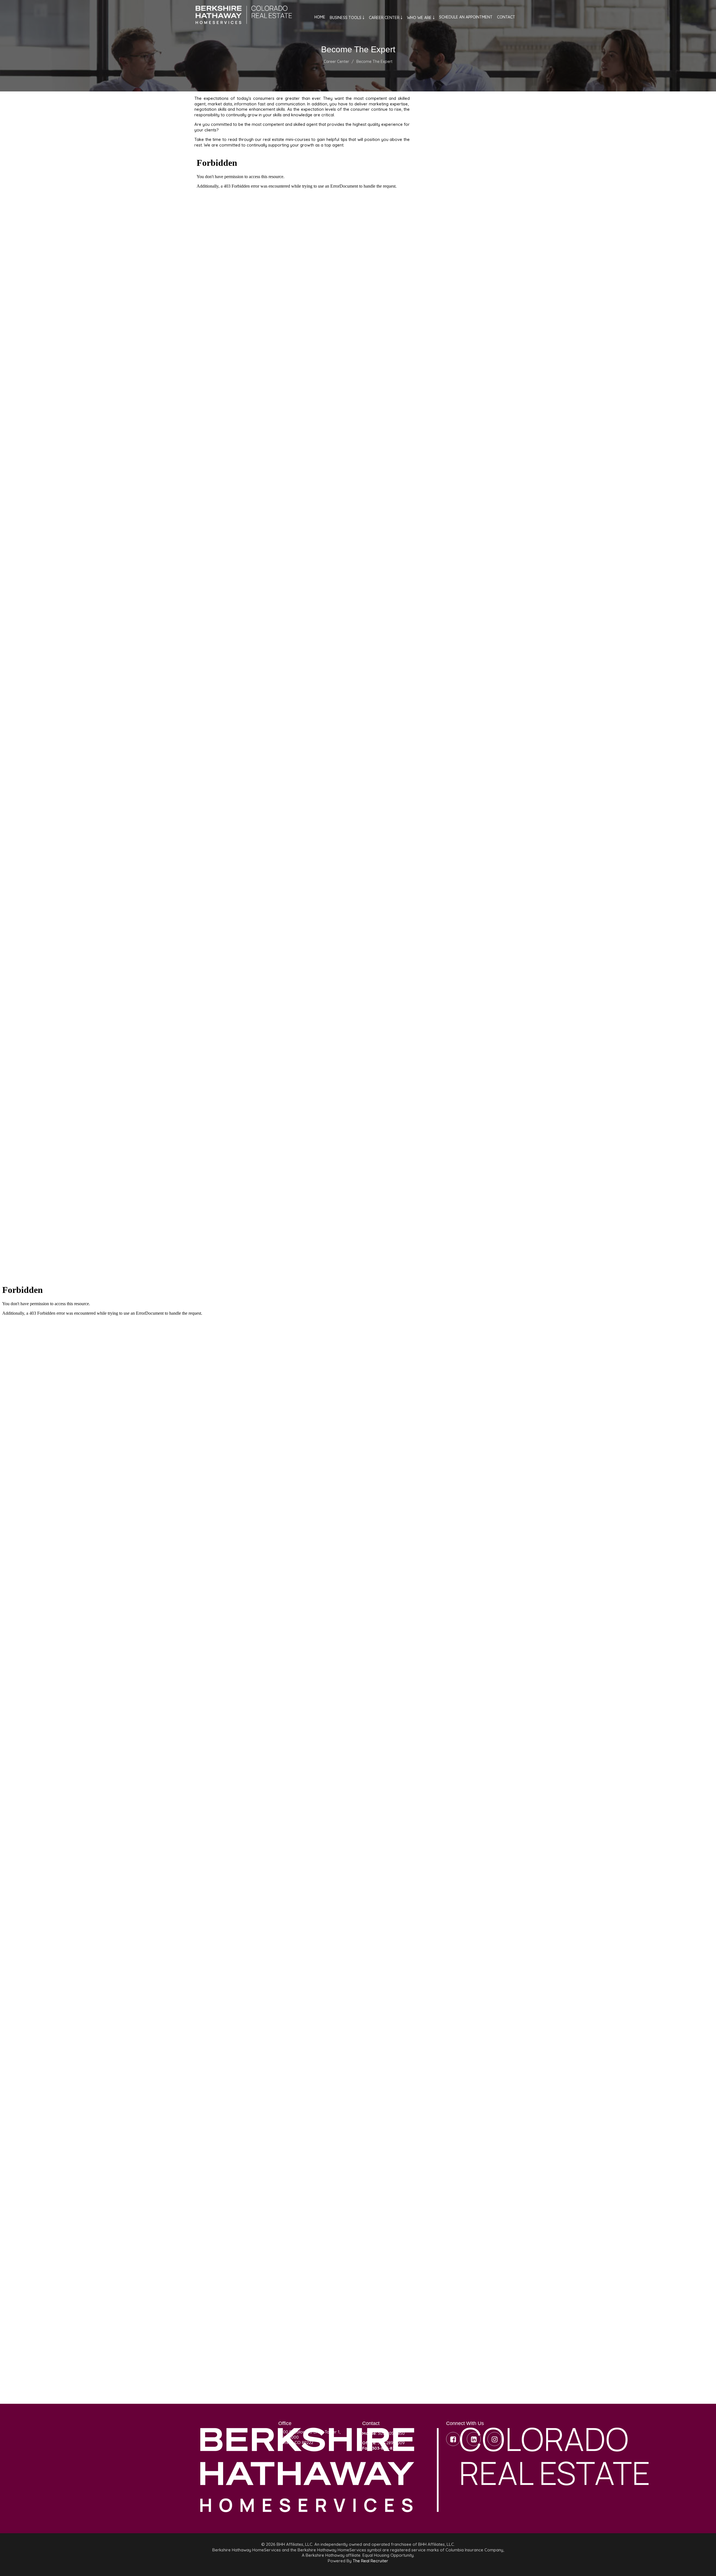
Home (320, 17)
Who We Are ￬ (421, 18)
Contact (506, 17)
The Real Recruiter (370, 2561)
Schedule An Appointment (466, 17)
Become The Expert (374, 62)
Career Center (336, 62)
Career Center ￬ (386, 18)
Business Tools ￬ (347, 18)
